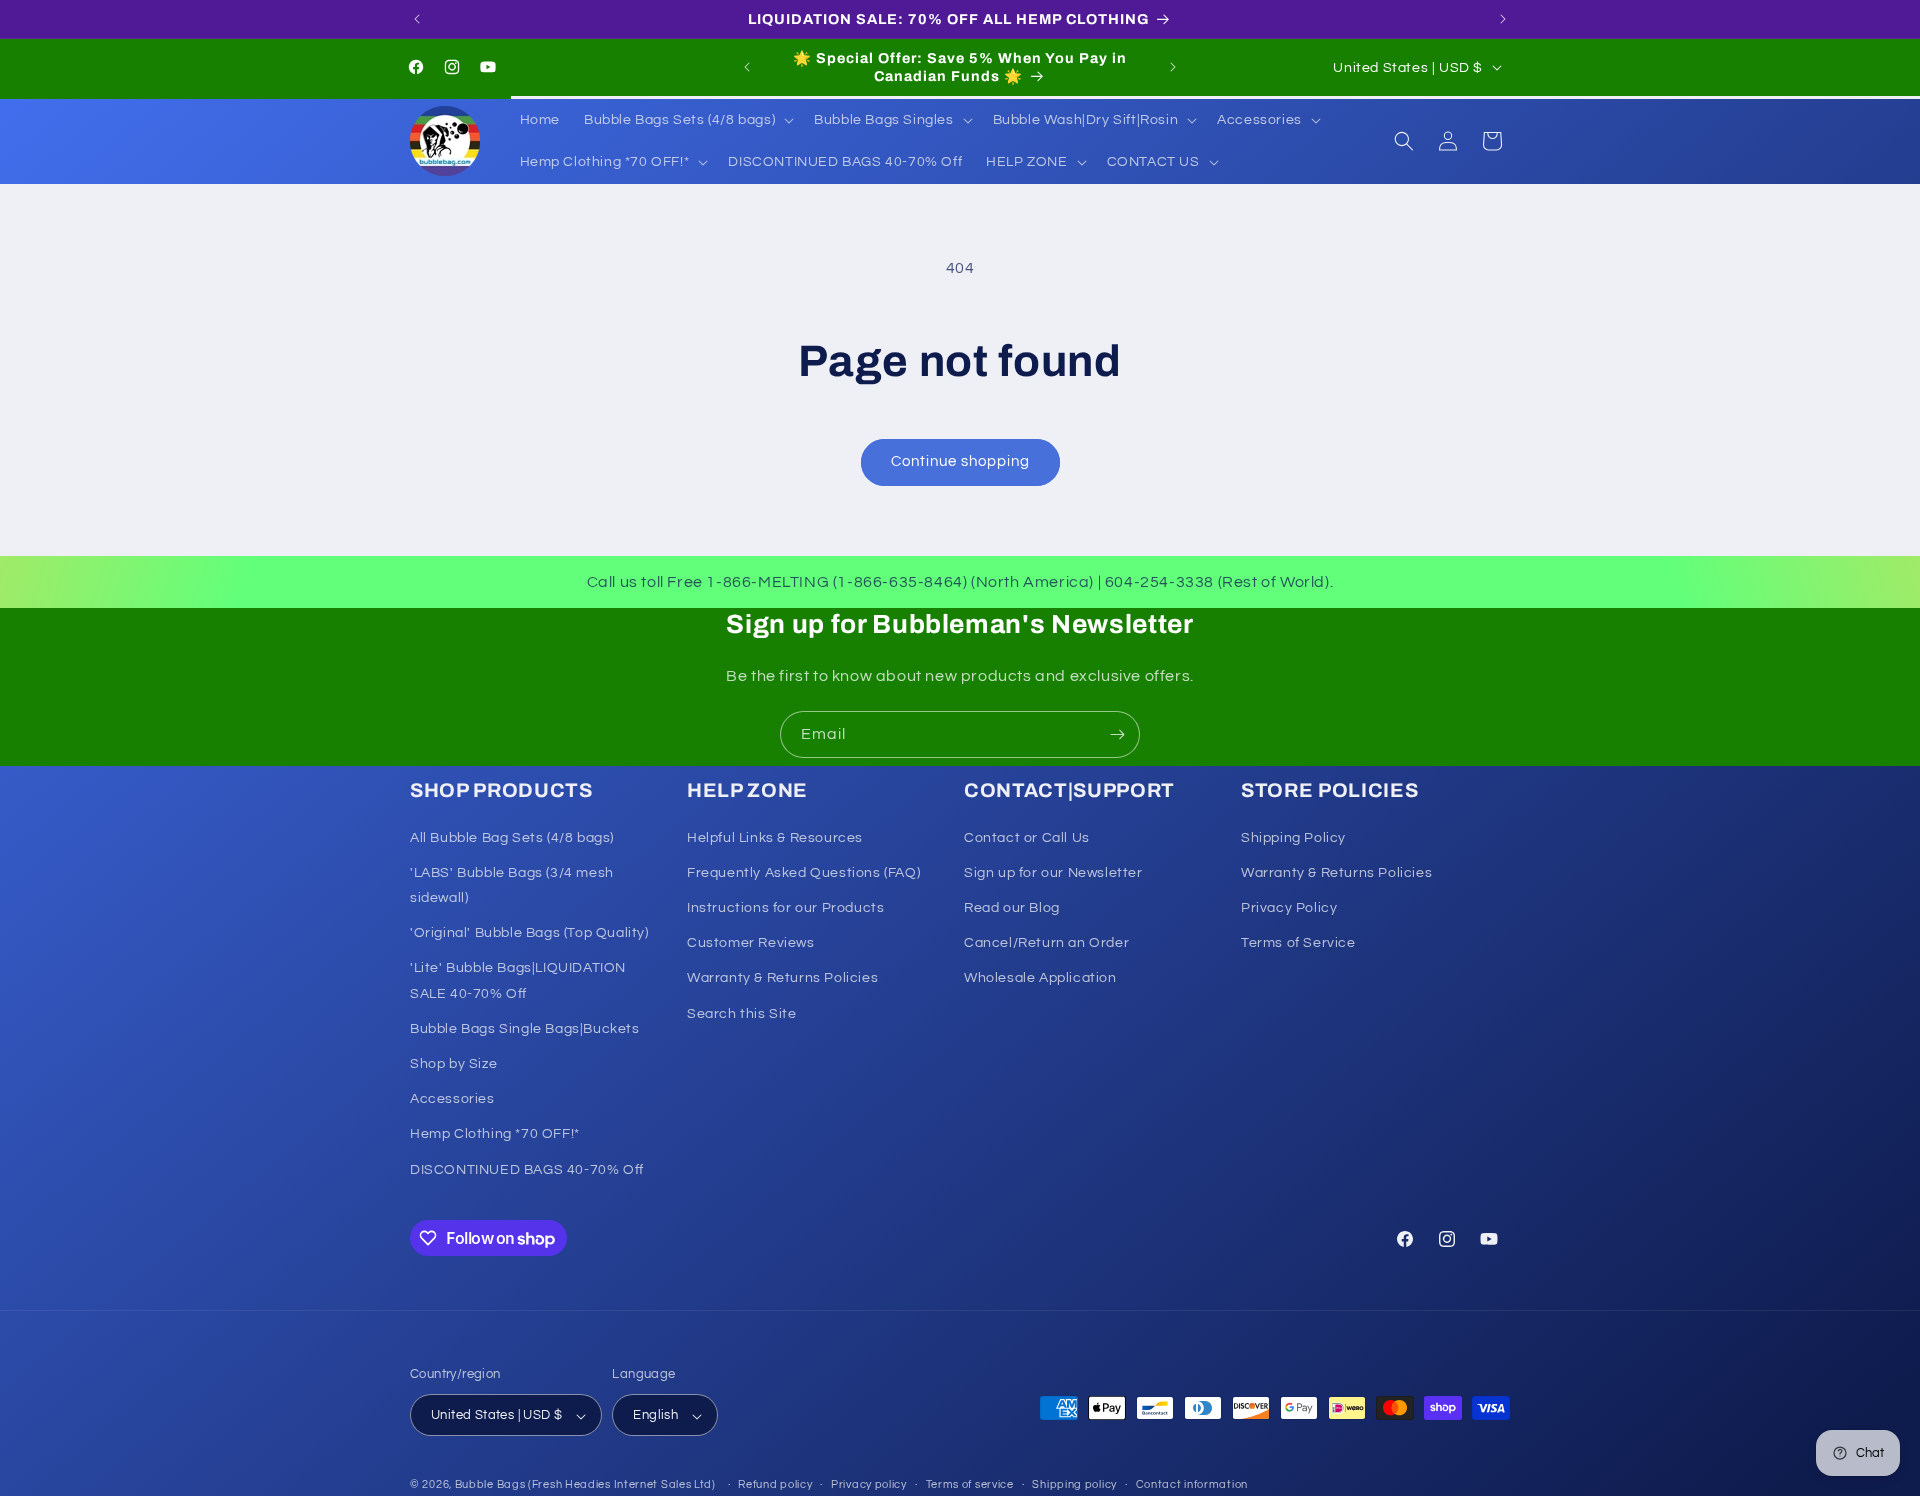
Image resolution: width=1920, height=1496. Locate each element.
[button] (687, 120)
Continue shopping (960, 461)
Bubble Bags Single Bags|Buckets (525, 1029)
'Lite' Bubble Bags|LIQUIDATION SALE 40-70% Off (518, 981)
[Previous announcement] (417, 19)
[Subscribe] (1117, 734)
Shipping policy (1074, 1484)
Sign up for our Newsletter (1053, 873)
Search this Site (742, 1014)
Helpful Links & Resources (775, 838)
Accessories (452, 1100)
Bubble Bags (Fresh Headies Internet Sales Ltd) (585, 1485)
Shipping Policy (1293, 838)
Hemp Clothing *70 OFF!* (495, 1135)
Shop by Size (453, 1064)
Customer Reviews (751, 944)
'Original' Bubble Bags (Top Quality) (529, 934)
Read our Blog (1012, 908)
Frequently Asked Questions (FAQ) (803, 873)
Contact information (1192, 1484)
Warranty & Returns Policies (782, 979)
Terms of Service (1298, 944)
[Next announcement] (1503, 19)
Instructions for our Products (785, 908)
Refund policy (775, 1484)
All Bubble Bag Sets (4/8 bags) (512, 838)
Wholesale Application (1040, 979)
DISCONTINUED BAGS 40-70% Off (527, 1170)
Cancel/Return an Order (1046, 944)
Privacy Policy (1289, 908)
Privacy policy (869, 1484)
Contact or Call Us (1027, 838)
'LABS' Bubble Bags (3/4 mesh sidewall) (512, 885)
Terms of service (970, 1484)
